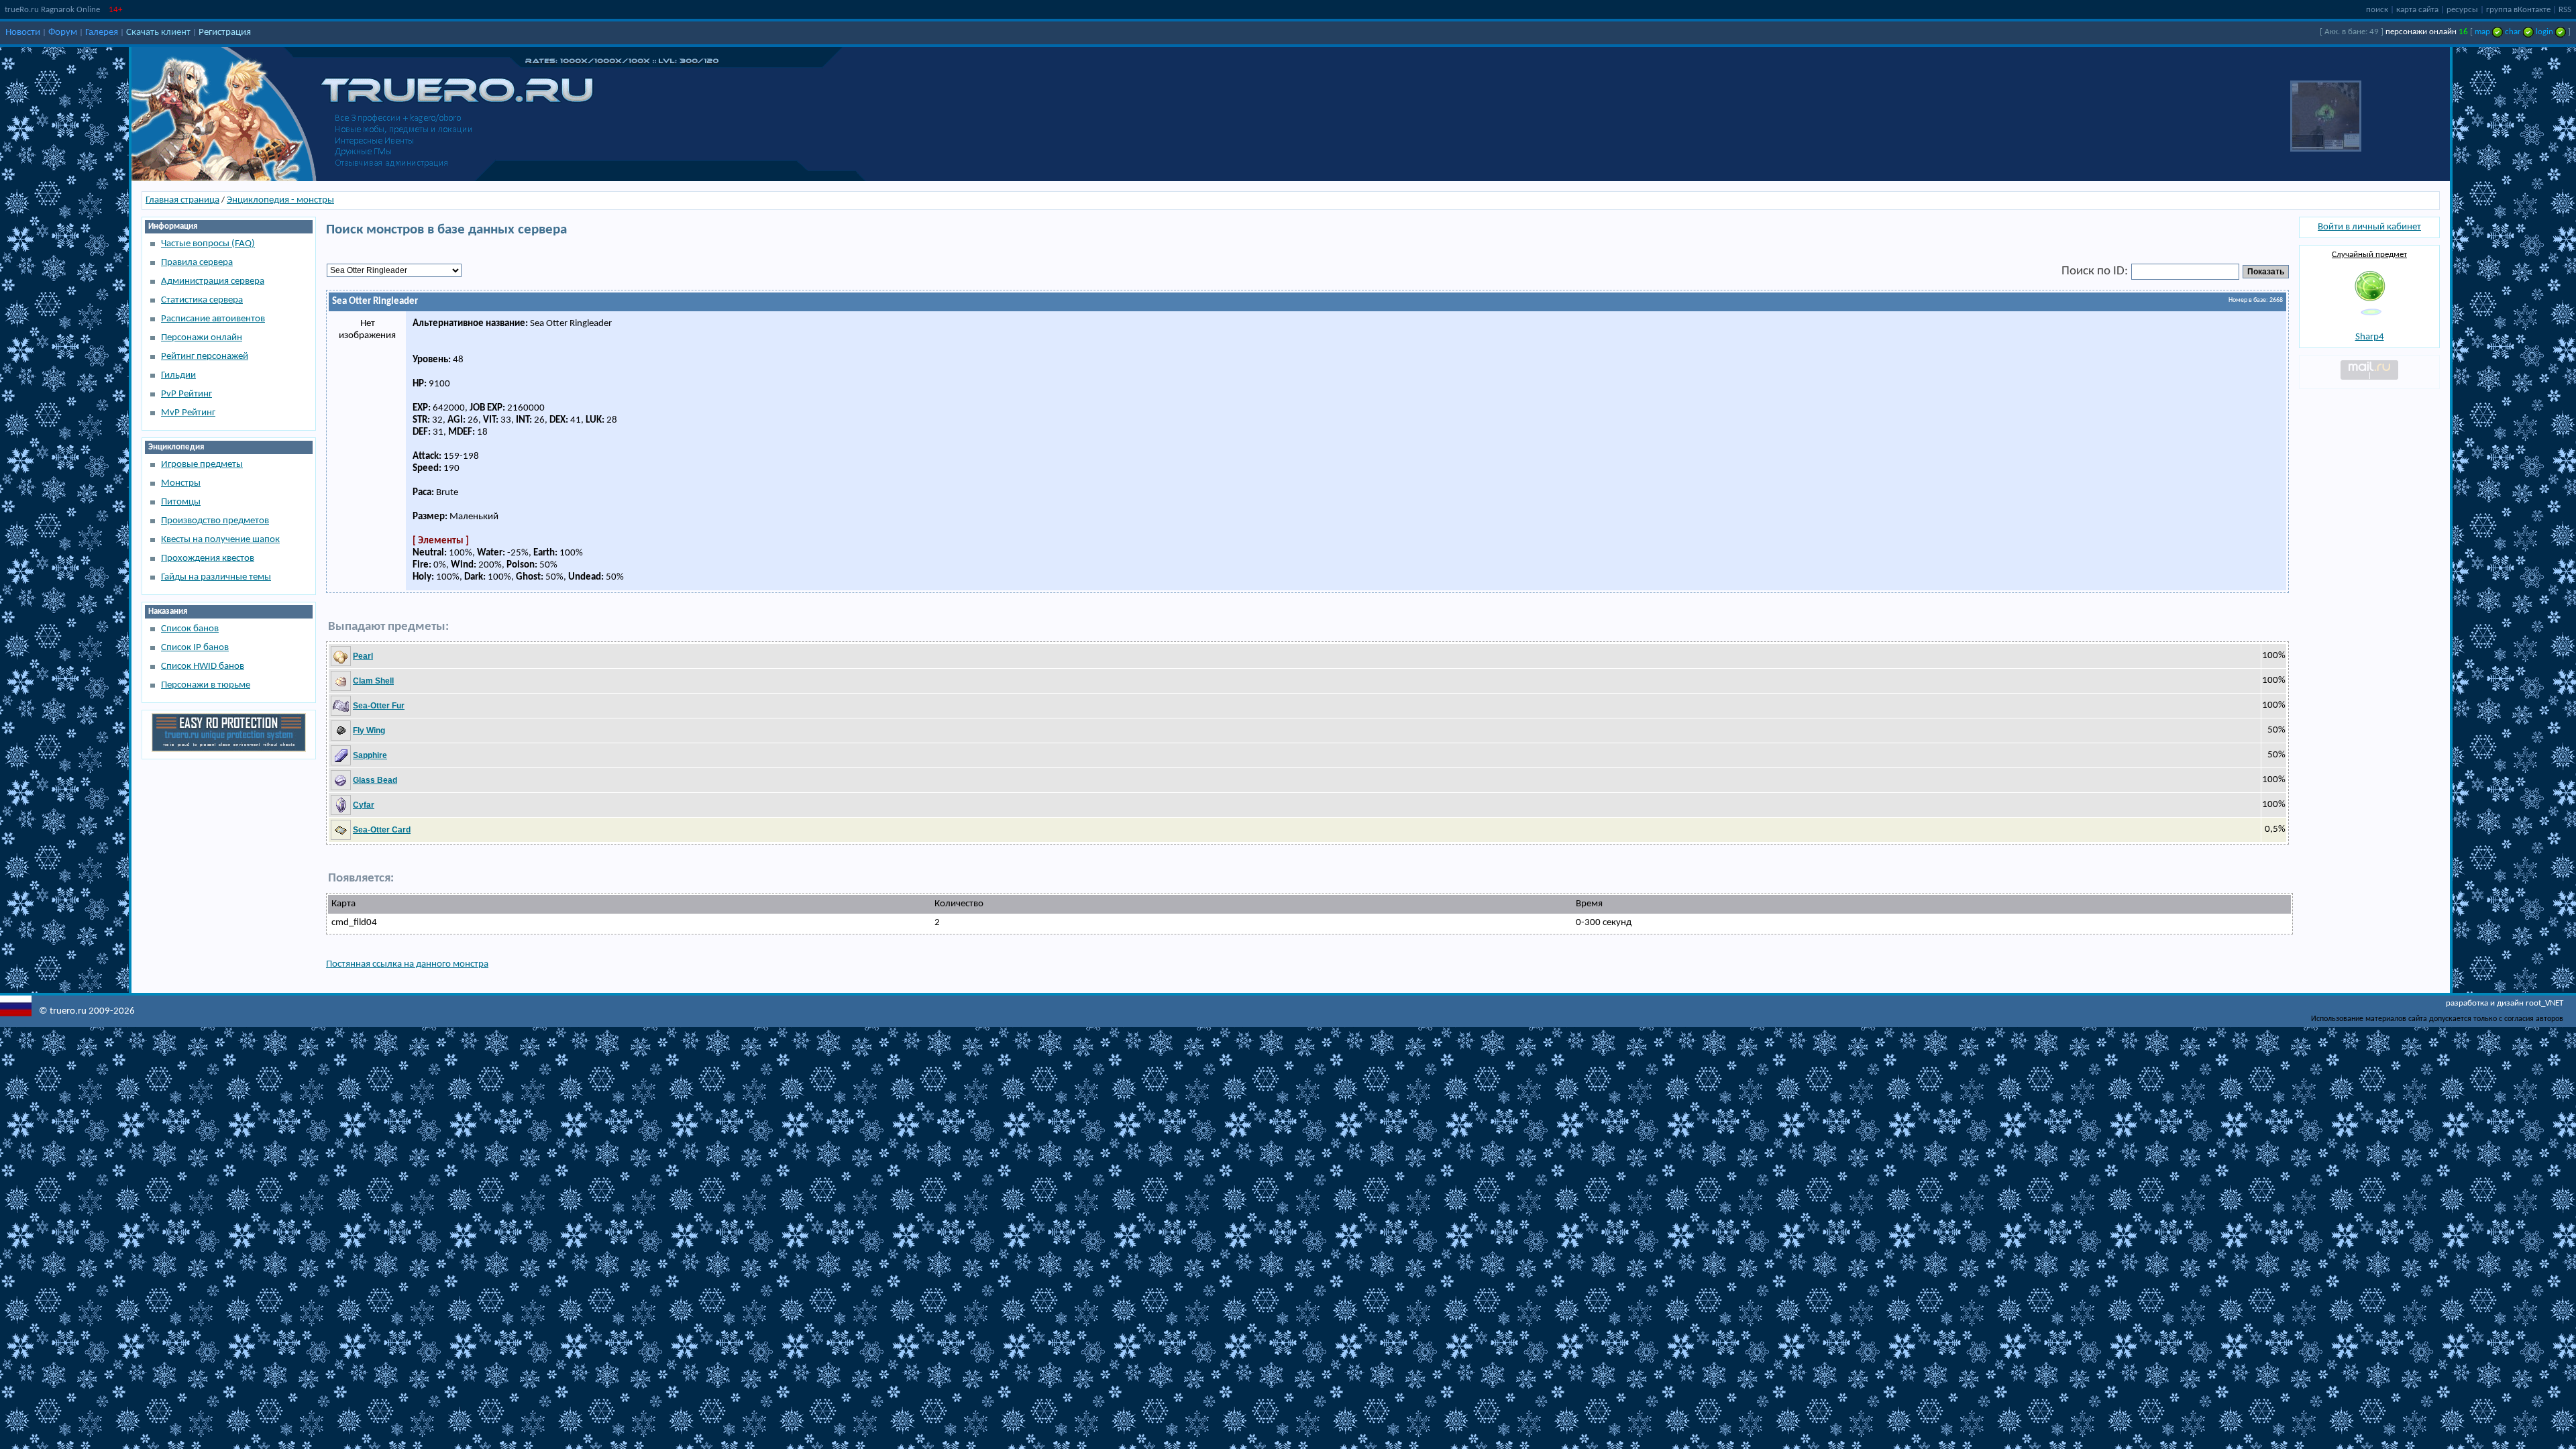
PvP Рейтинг (186, 394)
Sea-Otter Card (382, 830)
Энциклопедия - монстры (280, 200)
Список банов (190, 629)
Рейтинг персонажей (205, 357)
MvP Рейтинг (188, 413)
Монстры (181, 483)
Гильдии (178, 375)
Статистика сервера (202, 300)
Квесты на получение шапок (220, 540)
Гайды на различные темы (216, 577)
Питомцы (181, 502)
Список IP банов (195, 648)
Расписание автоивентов (213, 319)
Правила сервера (197, 263)
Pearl (363, 656)
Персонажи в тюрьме (206, 685)
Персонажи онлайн (202, 338)
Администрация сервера (213, 281)
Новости (23, 33)
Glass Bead (375, 780)
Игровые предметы (202, 465)
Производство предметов (215, 521)
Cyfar (364, 805)
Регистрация (225, 33)
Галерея (102, 33)
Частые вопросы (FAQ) (208, 244)
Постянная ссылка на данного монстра (407, 964)
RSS (2565, 10)
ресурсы (2462, 10)
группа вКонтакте (2518, 10)
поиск (2377, 10)
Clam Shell (373, 681)
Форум (63, 33)
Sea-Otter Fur (379, 706)
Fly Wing (369, 731)
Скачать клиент (158, 33)
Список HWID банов (203, 666)
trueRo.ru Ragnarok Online (52, 10)
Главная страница (182, 200)
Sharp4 (2370, 337)
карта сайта (2417, 10)
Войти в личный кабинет (2369, 227)
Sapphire (370, 755)
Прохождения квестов (208, 558)
